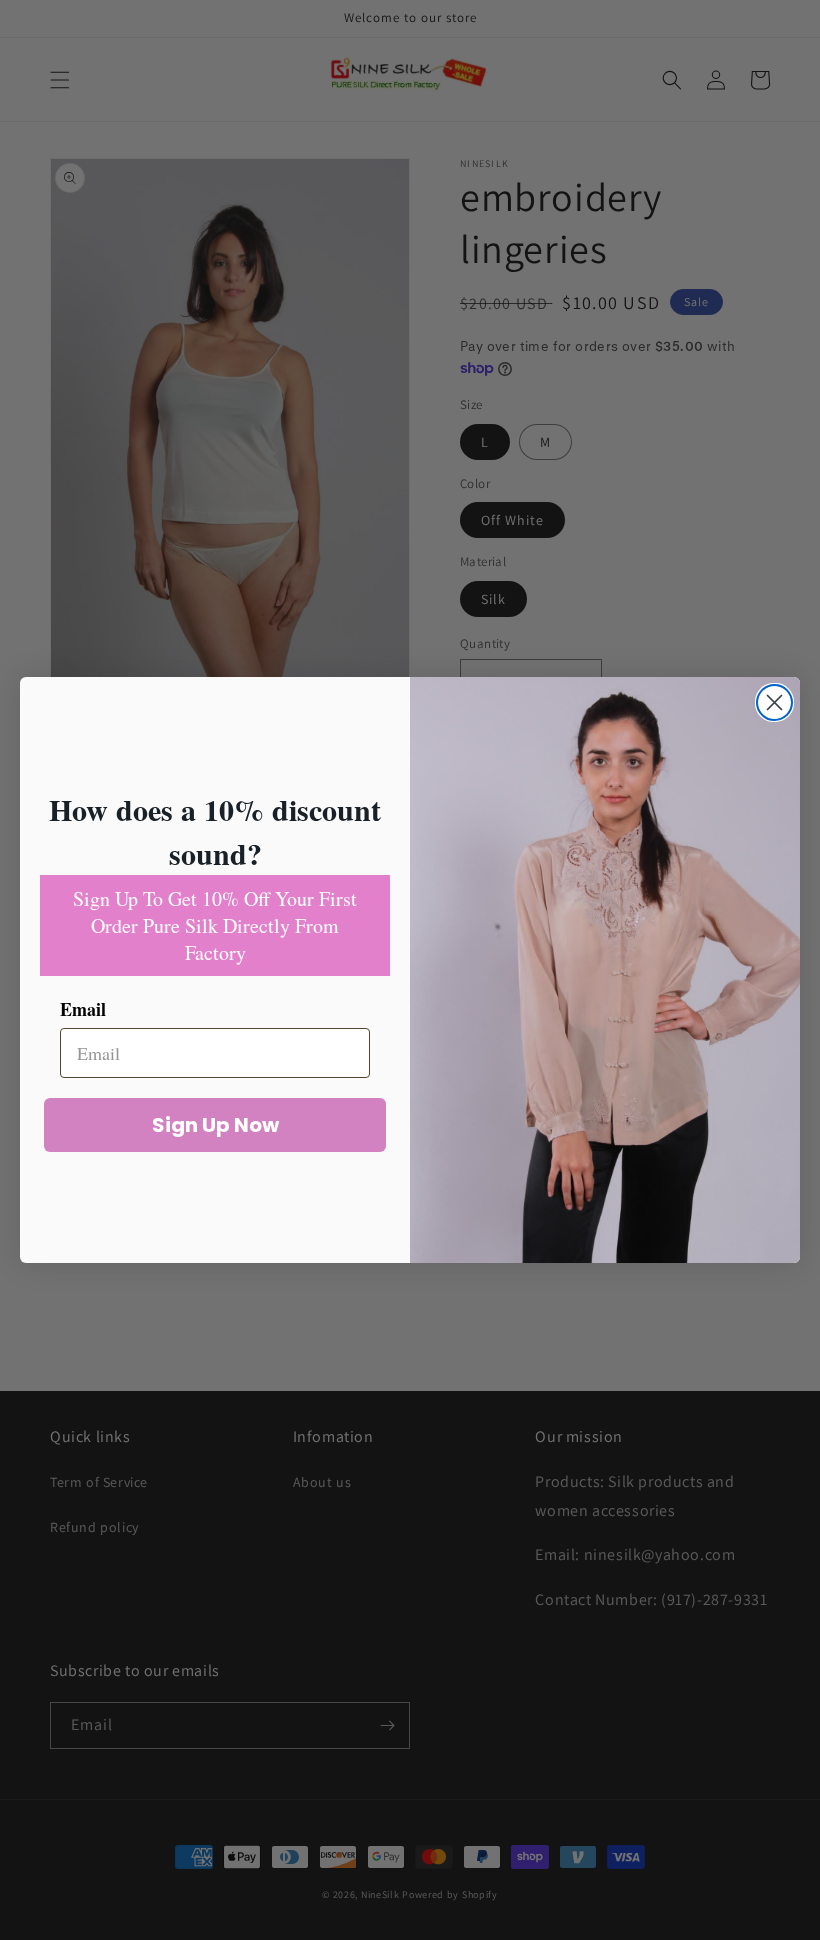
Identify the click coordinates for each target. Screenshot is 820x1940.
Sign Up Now (215, 1125)
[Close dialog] (774, 702)
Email (83, 1009)
